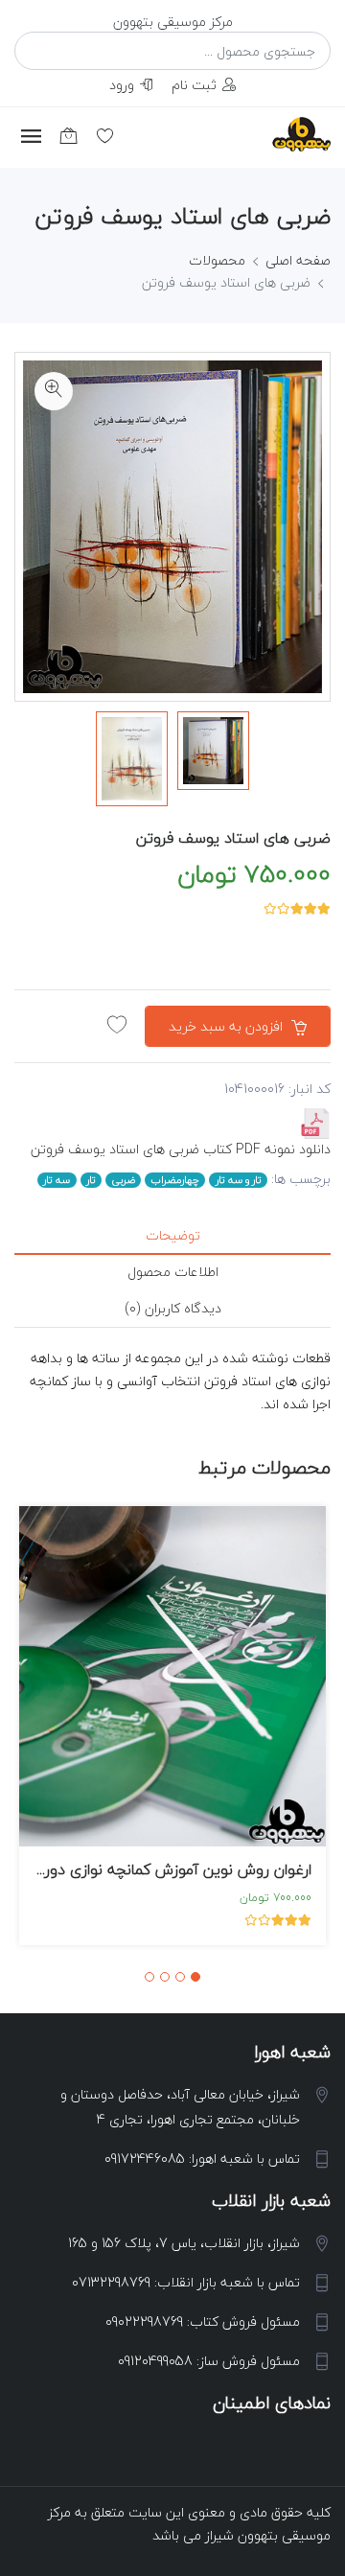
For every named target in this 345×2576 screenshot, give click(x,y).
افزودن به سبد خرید (228, 1026)
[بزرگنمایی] (54, 391)
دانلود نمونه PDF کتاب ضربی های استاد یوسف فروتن (181, 1149)
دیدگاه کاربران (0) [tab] (173, 1308)
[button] (195, 1977)
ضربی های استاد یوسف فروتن (233, 838)
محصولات (217, 260)
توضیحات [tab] (173, 1235)
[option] (213, 751)
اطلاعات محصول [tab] (173, 1272)
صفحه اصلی (298, 260)
